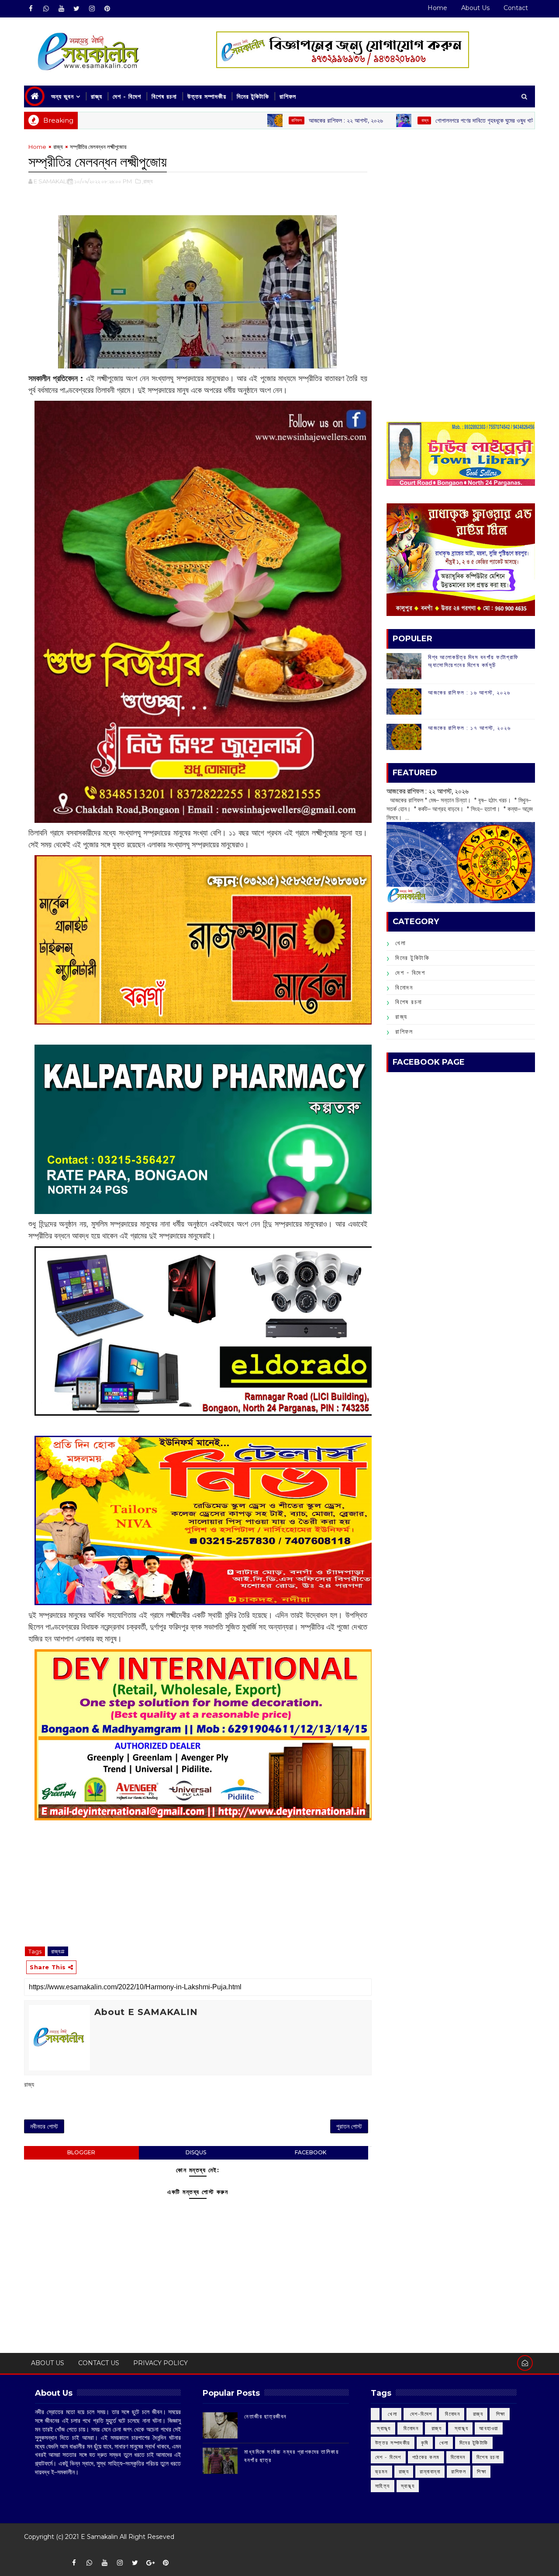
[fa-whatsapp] (46, 9)
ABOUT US (48, 2363)
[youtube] (61, 9)
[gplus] (150, 2563)
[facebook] (31, 9)
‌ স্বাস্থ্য (383, 2428)
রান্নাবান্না (430, 2471)
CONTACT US (99, 2363)
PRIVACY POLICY (160, 2363)
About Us (475, 8)
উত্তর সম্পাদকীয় (207, 96)
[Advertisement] (461, 203)
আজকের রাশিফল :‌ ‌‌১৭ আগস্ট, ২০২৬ (469, 728)
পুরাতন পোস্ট (349, 2126)
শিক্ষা (481, 2471)
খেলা (400, 943)
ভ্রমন (381, 2471)
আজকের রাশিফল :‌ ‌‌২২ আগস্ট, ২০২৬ (264, 120)
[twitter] (76, 9)
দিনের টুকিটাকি (253, 96)
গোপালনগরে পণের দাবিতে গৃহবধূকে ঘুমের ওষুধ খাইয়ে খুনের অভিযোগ (421, 120)
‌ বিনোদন (452, 2414)
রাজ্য (97, 96)
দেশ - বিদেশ (127, 96)
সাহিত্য (383, 2486)
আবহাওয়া (489, 2428)
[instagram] (92, 9)
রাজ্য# (58, 1951)
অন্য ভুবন (62, 96)
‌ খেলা (392, 2414)
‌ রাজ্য (342, 120)
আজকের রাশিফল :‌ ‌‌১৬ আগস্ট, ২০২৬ (469, 692)
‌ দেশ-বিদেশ (420, 2414)
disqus (196, 2152)
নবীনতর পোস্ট (44, 2126)
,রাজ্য (147, 181)
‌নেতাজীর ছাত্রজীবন (266, 2416)
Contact (516, 8)
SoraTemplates (30, 2550)
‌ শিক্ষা (500, 2414)
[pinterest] (107, 9)
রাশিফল (288, 96)
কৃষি (425, 2443)
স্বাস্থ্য (408, 2486)
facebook (311, 2152)
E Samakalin (99, 2537)
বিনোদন (404, 987)
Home (437, 8)
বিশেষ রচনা (164, 96)
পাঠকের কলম (426, 2457)
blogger (81, 2152)
